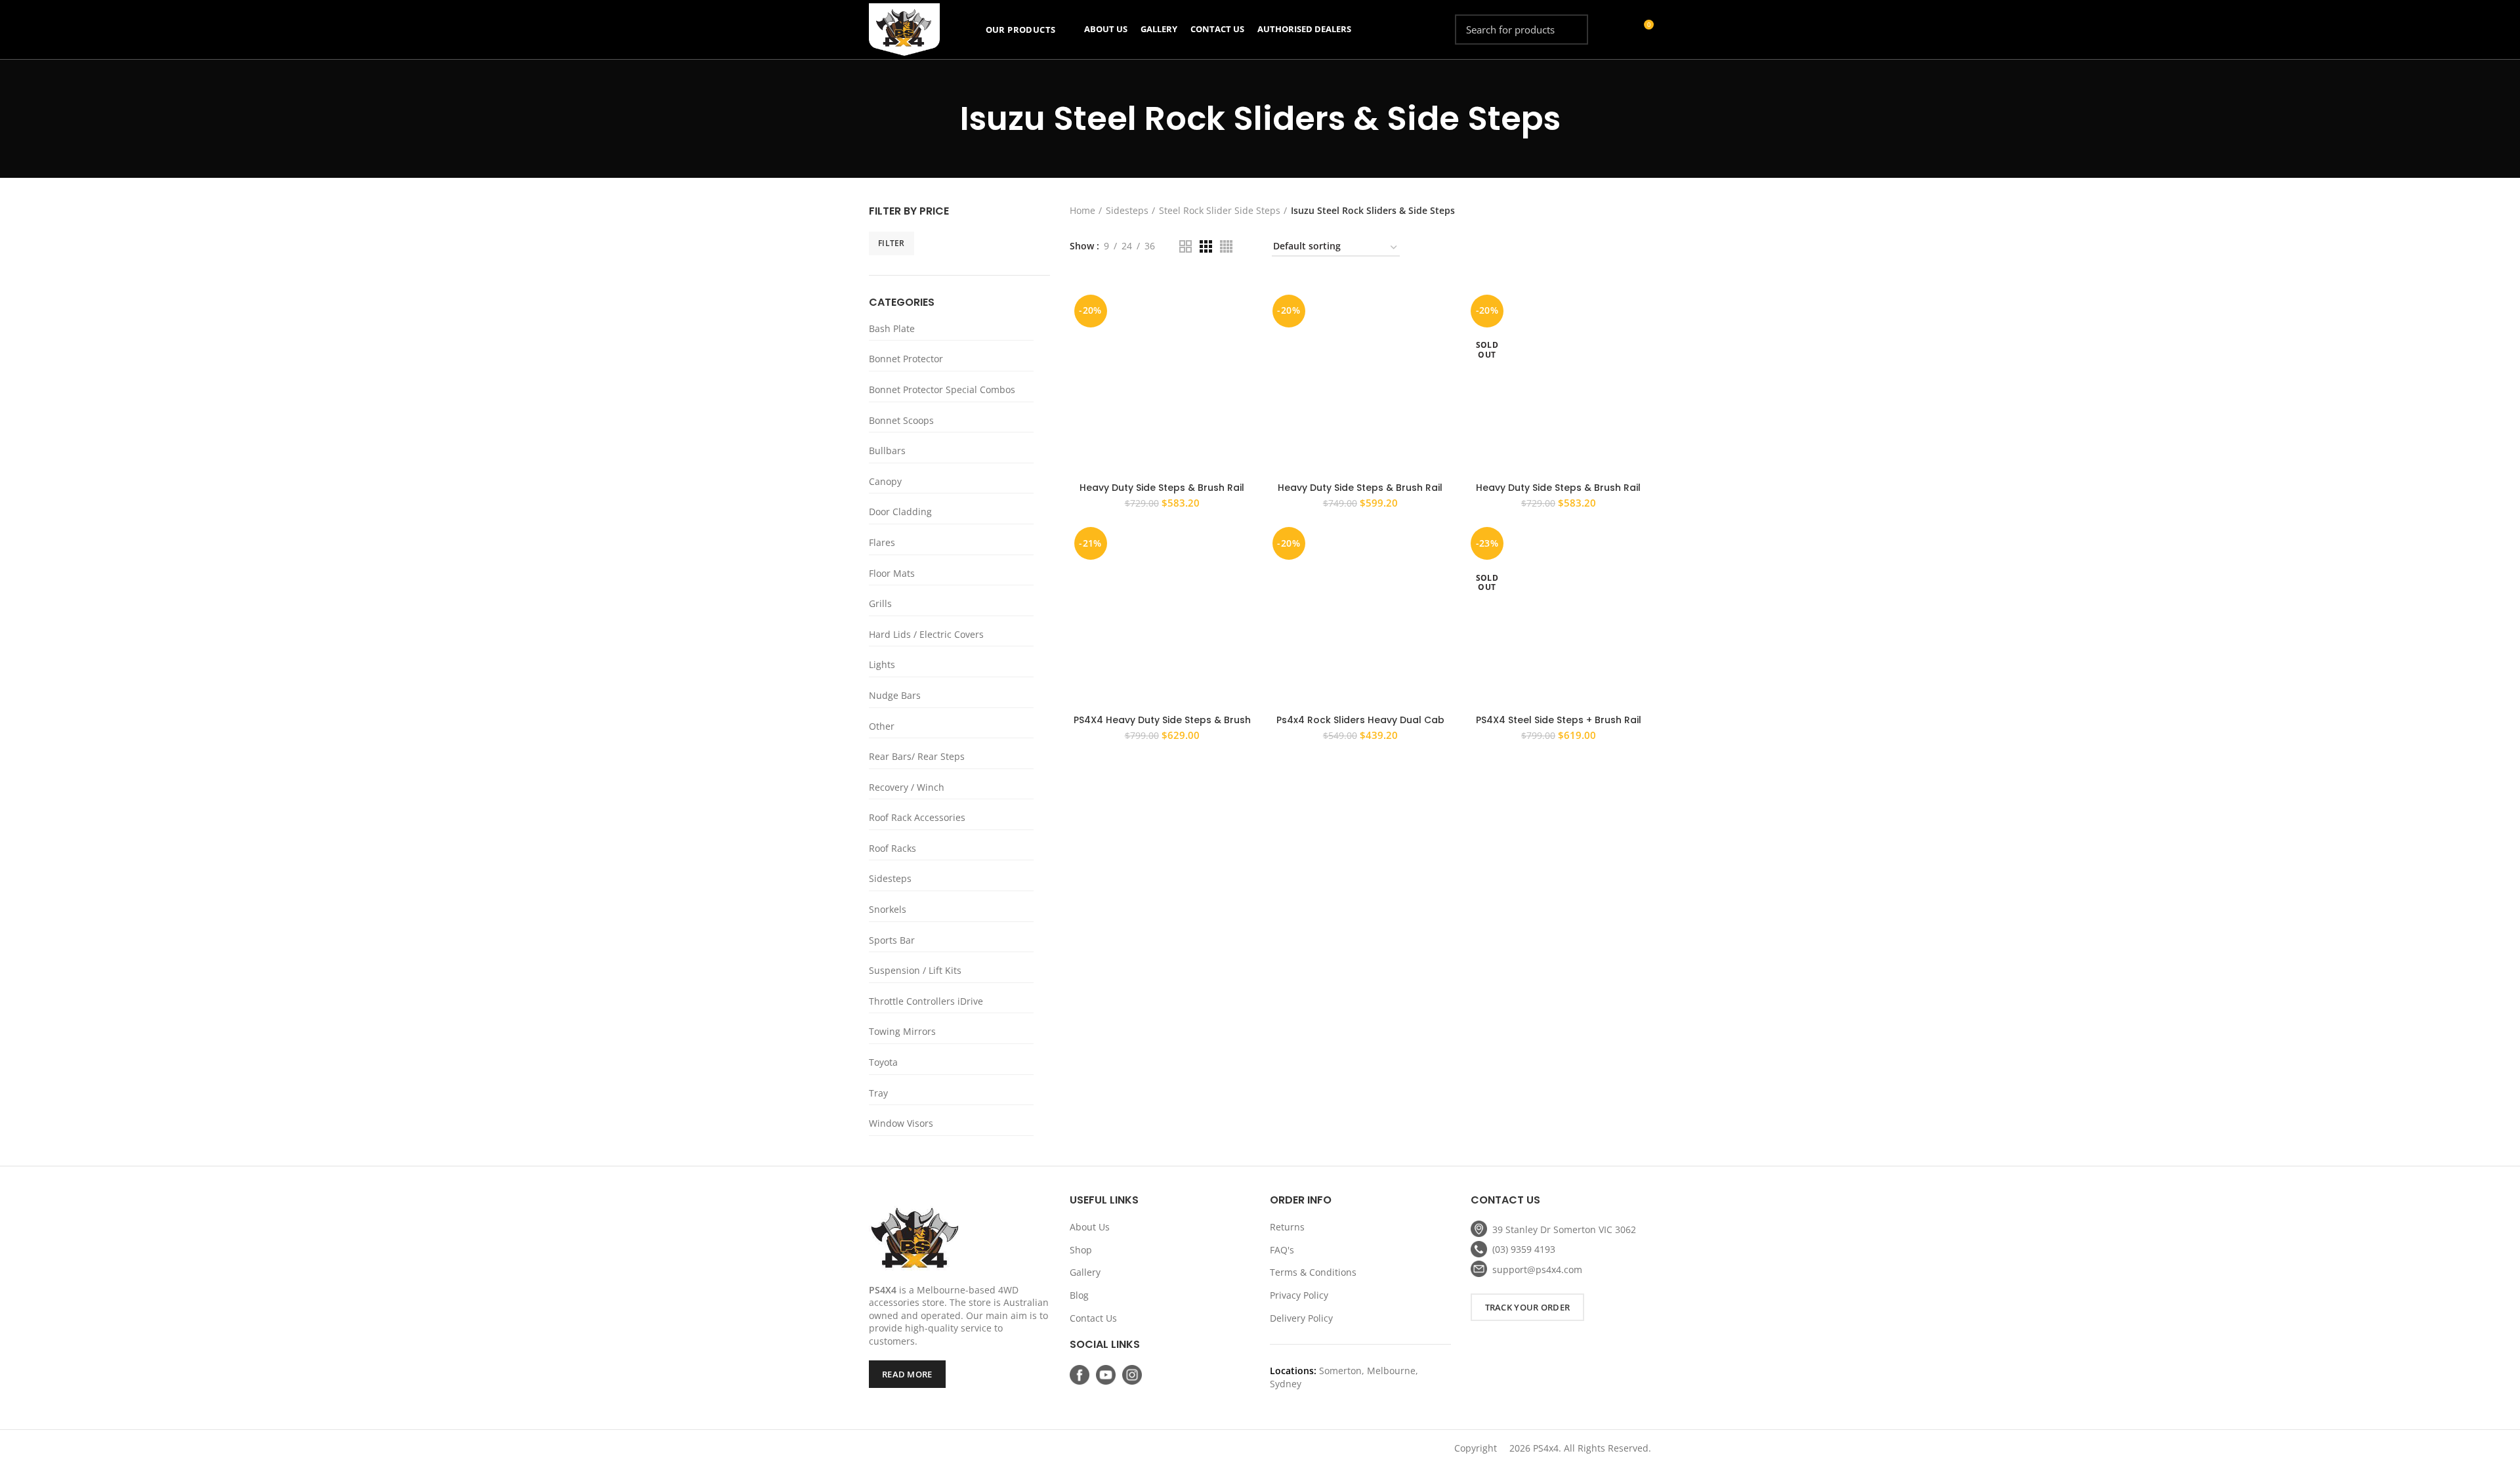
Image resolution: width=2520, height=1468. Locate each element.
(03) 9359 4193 (1524, 1249)
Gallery (1085, 1272)
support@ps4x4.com (1537, 1269)
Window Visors (901, 1123)
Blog (1079, 1295)
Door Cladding (900, 512)
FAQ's (1282, 1250)
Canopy (885, 481)
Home (1082, 210)
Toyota (883, 1062)
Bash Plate (892, 328)
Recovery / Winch (907, 787)
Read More (907, 1374)
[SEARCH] (1570, 30)
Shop (1081, 1250)
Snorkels (888, 909)
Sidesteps (890, 878)
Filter (892, 243)
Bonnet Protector (906, 359)
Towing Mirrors (902, 1031)
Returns (1287, 1227)
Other (882, 726)
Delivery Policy (1301, 1318)
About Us (1090, 1227)
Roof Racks (892, 848)
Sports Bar (892, 940)
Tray (878, 1093)
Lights (882, 664)
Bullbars (887, 451)
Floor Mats (892, 573)
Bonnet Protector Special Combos (942, 389)
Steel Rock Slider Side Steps (1220, 210)
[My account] (1619, 30)
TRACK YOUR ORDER (1528, 1307)
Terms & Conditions (1313, 1272)
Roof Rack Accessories (917, 817)
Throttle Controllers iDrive (926, 1001)
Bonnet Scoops (901, 420)
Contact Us (1093, 1318)
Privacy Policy (1299, 1295)
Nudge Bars (895, 695)
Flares (882, 542)
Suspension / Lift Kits (915, 970)
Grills (880, 603)
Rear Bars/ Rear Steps (917, 756)
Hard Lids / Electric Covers (926, 634)
